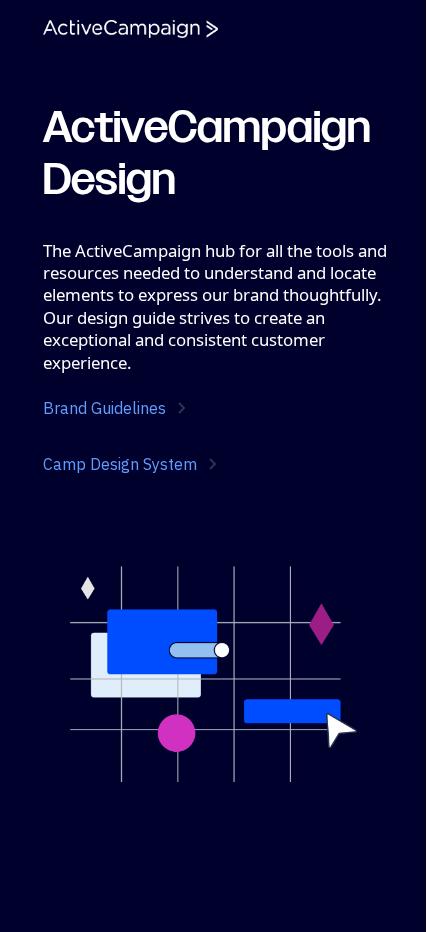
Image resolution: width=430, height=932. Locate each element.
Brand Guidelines (104, 408)
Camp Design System (120, 464)
